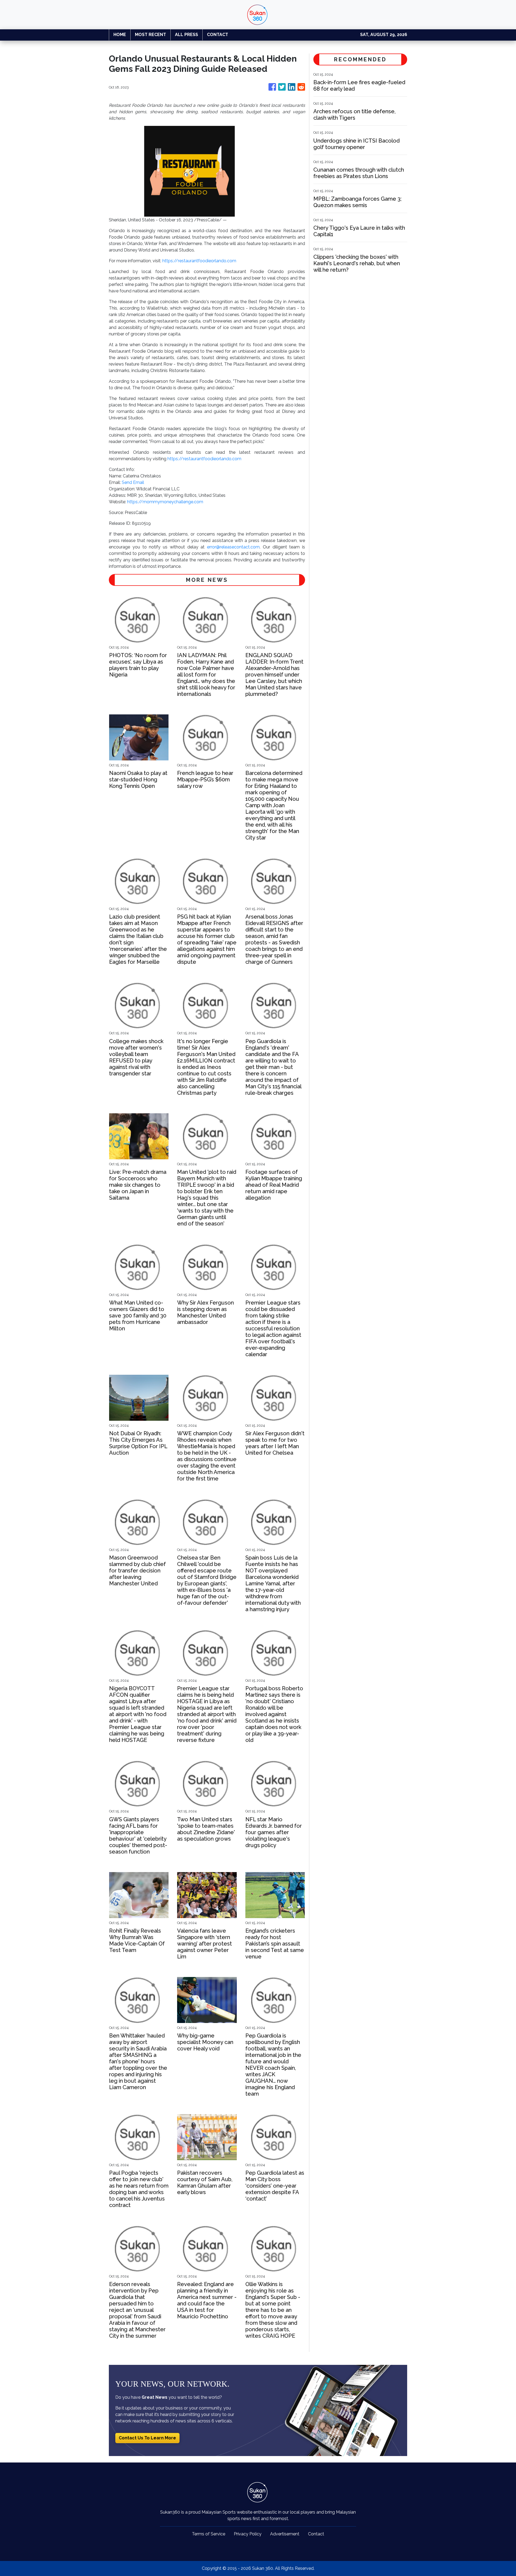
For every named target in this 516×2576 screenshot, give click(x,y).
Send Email (133, 482)
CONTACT (218, 35)
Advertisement (285, 2534)
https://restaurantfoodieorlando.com (199, 261)
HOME (120, 35)
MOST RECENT (150, 35)
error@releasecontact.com (233, 547)
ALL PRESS (187, 35)
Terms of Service (209, 2534)
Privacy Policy (248, 2534)
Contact (316, 2534)
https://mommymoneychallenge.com (165, 502)
